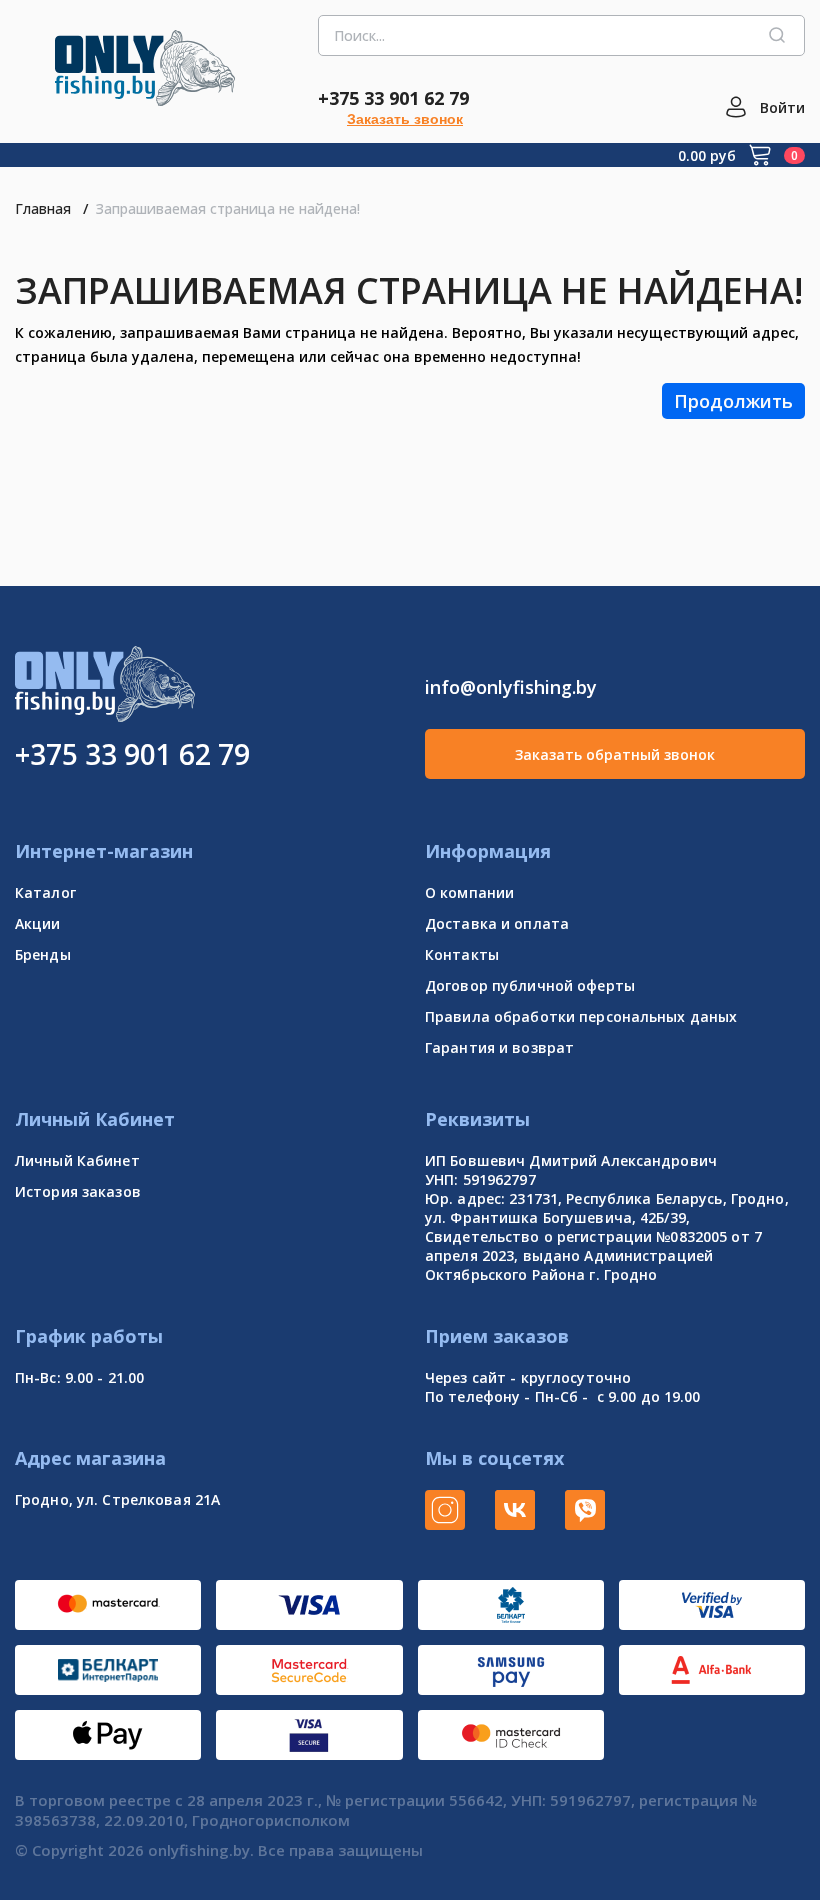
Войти (782, 107)
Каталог (45, 892)
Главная (43, 208)
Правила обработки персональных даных (581, 1016)
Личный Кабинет (77, 1160)
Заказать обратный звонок (615, 754)
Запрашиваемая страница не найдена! (228, 208)
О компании (469, 892)
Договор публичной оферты (530, 985)
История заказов (78, 1191)
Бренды (43, 954)
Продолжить (733, 401)
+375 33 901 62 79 (393, 98)
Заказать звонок (405, 119)
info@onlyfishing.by (511, 687)
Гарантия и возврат (499, 1047)
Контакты (462, 954)
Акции (38, 923)
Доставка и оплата (497, 923)
